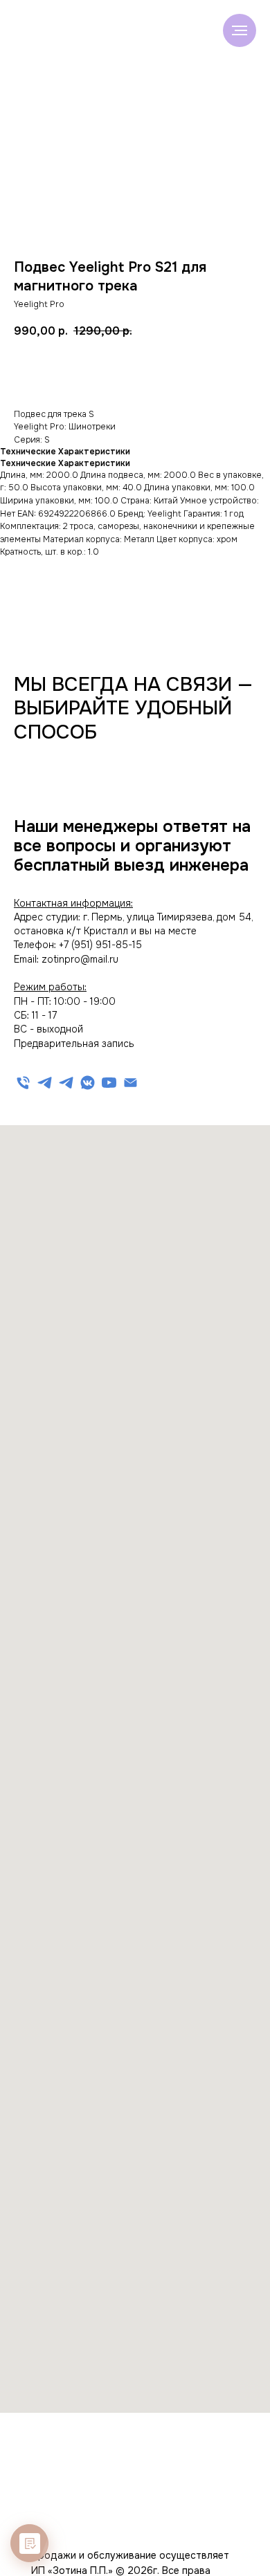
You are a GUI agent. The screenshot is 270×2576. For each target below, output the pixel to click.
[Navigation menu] (240, 30)
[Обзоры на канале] (88, 1083)
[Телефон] (23, 1083)
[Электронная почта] (130, 1083)
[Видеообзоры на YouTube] (109, 1083)
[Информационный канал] (66, 1083)
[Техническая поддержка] (45, 1083)
